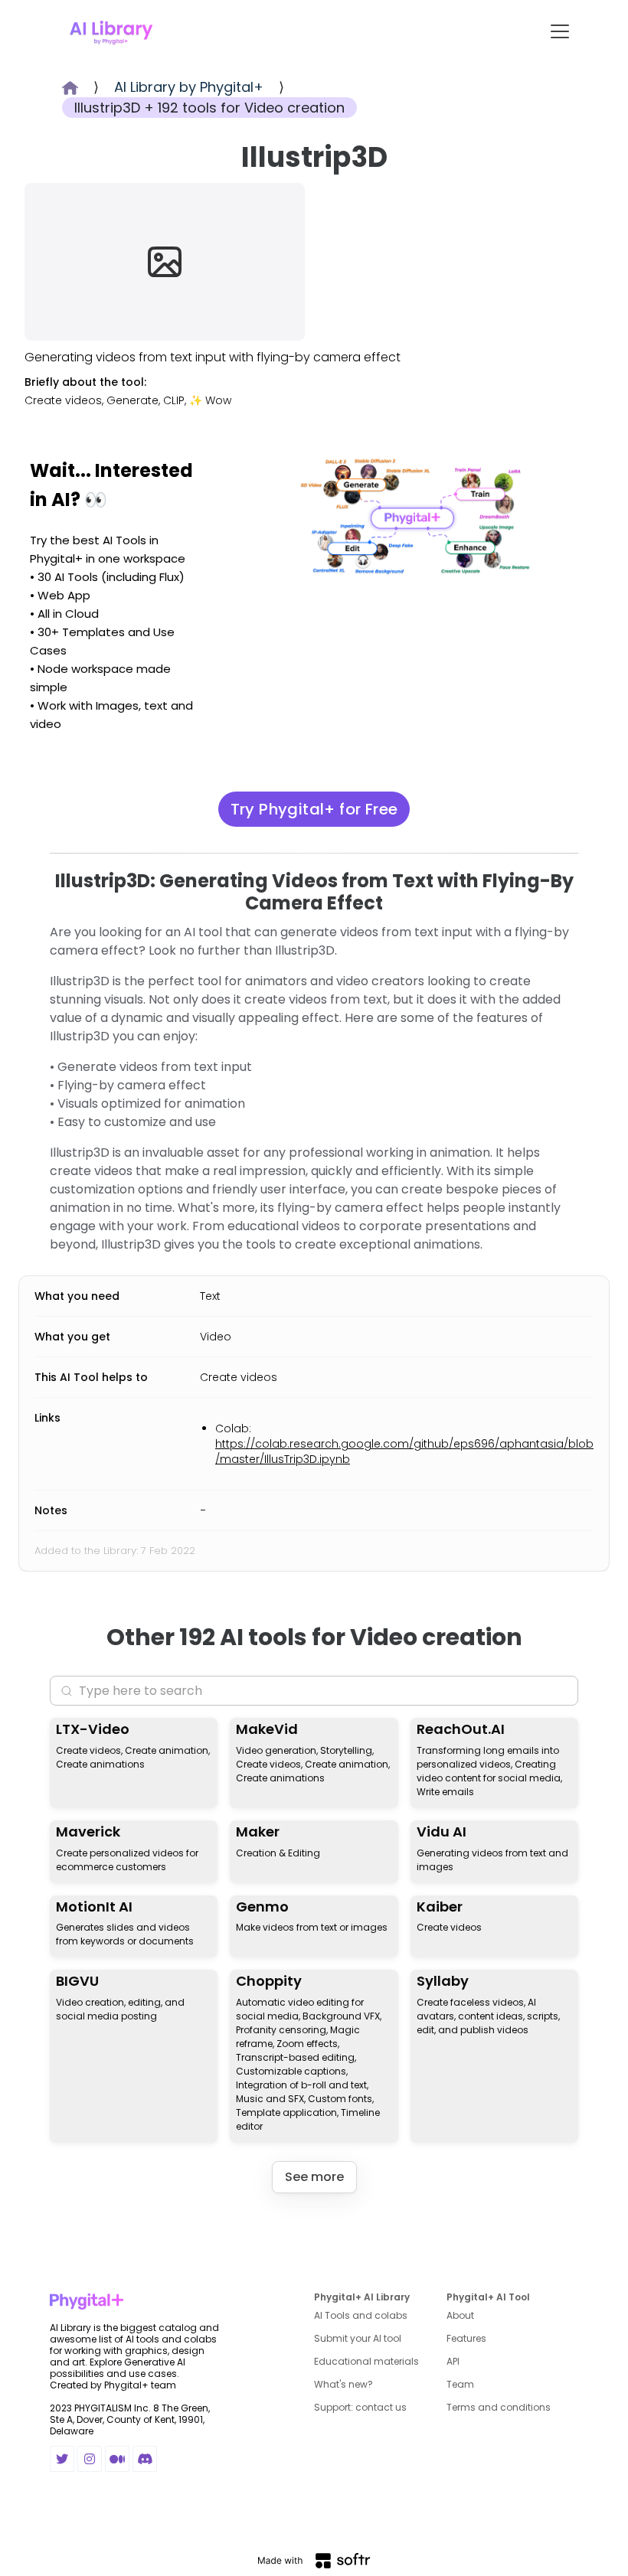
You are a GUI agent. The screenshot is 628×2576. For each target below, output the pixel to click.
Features (466, 2338)
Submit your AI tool (358, 2338)
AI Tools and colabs (361, 2315)
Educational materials (366, 2361)
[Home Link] (111, 31)
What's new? (343, 2384)
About (460, 2315)
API (453, 2361)
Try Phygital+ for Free (314, 809)
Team (460, 2384)
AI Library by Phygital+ (189, 87)
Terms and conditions (499, 2407)
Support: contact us (360, 2407)
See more (314, 2177)
